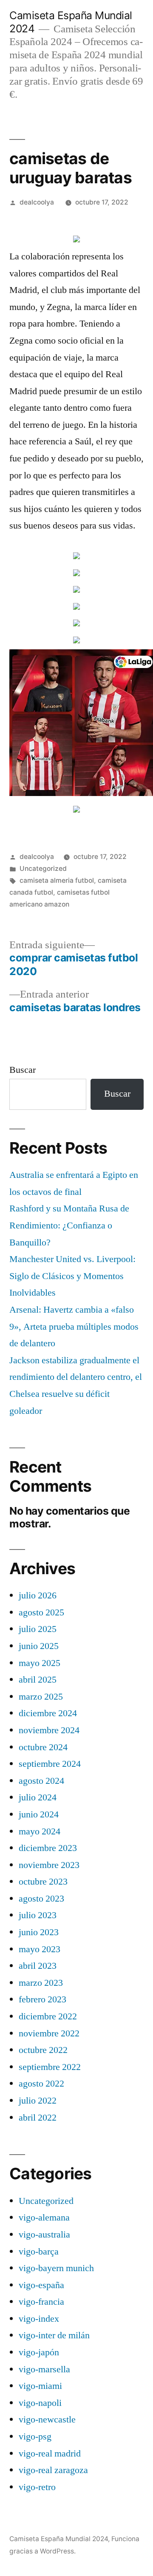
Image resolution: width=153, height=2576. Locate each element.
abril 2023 (38, 1966)
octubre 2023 (43, 1882)
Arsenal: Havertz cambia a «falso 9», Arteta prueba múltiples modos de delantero (74, 1326)
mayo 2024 (40, 1831)
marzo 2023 (41, 1983)
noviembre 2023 (49, 1865)
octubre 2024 (43, 1747)
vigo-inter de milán (54, 2335)
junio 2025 (39, 1646)
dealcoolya (37, 202)
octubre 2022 (43, 2050)
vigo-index (39, 2319)
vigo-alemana (44, 2218)
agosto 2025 (41, 1612)
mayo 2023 (40, 1949)
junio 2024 (39, 1814)
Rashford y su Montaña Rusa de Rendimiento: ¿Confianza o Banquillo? (69, 1225)
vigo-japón (39, 2352)
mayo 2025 (40, 1663)
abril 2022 (38, 2118)
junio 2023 (39, 1932)
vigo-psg (35, 2437)
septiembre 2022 (50, 2067)
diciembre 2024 (48, 1713)
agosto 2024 (41, 1781)
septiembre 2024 (50, 1764)
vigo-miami (40, 2386)
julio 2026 (38, 1595)
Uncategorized (43, 869)
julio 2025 (38, 1629)
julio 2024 (38, 1797)
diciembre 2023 (48, 1848)
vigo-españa (41, 2285)
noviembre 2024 (49, 1730)
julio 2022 (38, 2101)
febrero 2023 (42, 1999)
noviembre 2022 (49, 2033)
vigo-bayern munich (56, 2268)
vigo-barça (39, 2252)
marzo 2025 (41, 1697)
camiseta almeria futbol (57, 880)
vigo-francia (41, 2302)
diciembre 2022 (48, 2016)
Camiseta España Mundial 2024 (59, 2539)
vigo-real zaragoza (53, 2470)
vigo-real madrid (50, 2454)
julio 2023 (38, 1915)
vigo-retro (37, 2487)
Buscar (23, 1070)
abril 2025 (38, 1680)
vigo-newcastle (47, 2420)
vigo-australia (44, 2235)
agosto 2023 (41, 1899)
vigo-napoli (40, 2403)
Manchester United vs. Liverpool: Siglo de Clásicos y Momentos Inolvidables (72, 1276)
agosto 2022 (41, 2084)
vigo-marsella (44, 2369)
